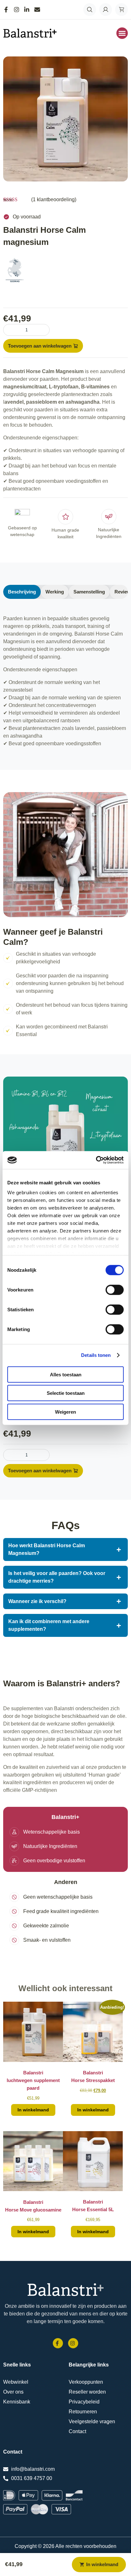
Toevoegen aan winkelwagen (40, 346)
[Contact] (39, 10)
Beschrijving (22, 592)
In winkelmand (102, 2564)
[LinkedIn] (28, 10)
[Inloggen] (106, 10)
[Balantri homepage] (65, 2290)
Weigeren (65, 1412)
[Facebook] (8, 10)
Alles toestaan (66, 1374)
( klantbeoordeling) (54, 199)
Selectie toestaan (66, 1393)
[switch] (115, 1290)
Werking (55, 592)
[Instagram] (18, 10)
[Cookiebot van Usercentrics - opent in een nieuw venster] (96, 1160)
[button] (122, 33)
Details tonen (96, 1355)
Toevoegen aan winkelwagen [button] (33, 2110)
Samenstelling (89, 592)
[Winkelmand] (121, 10)
